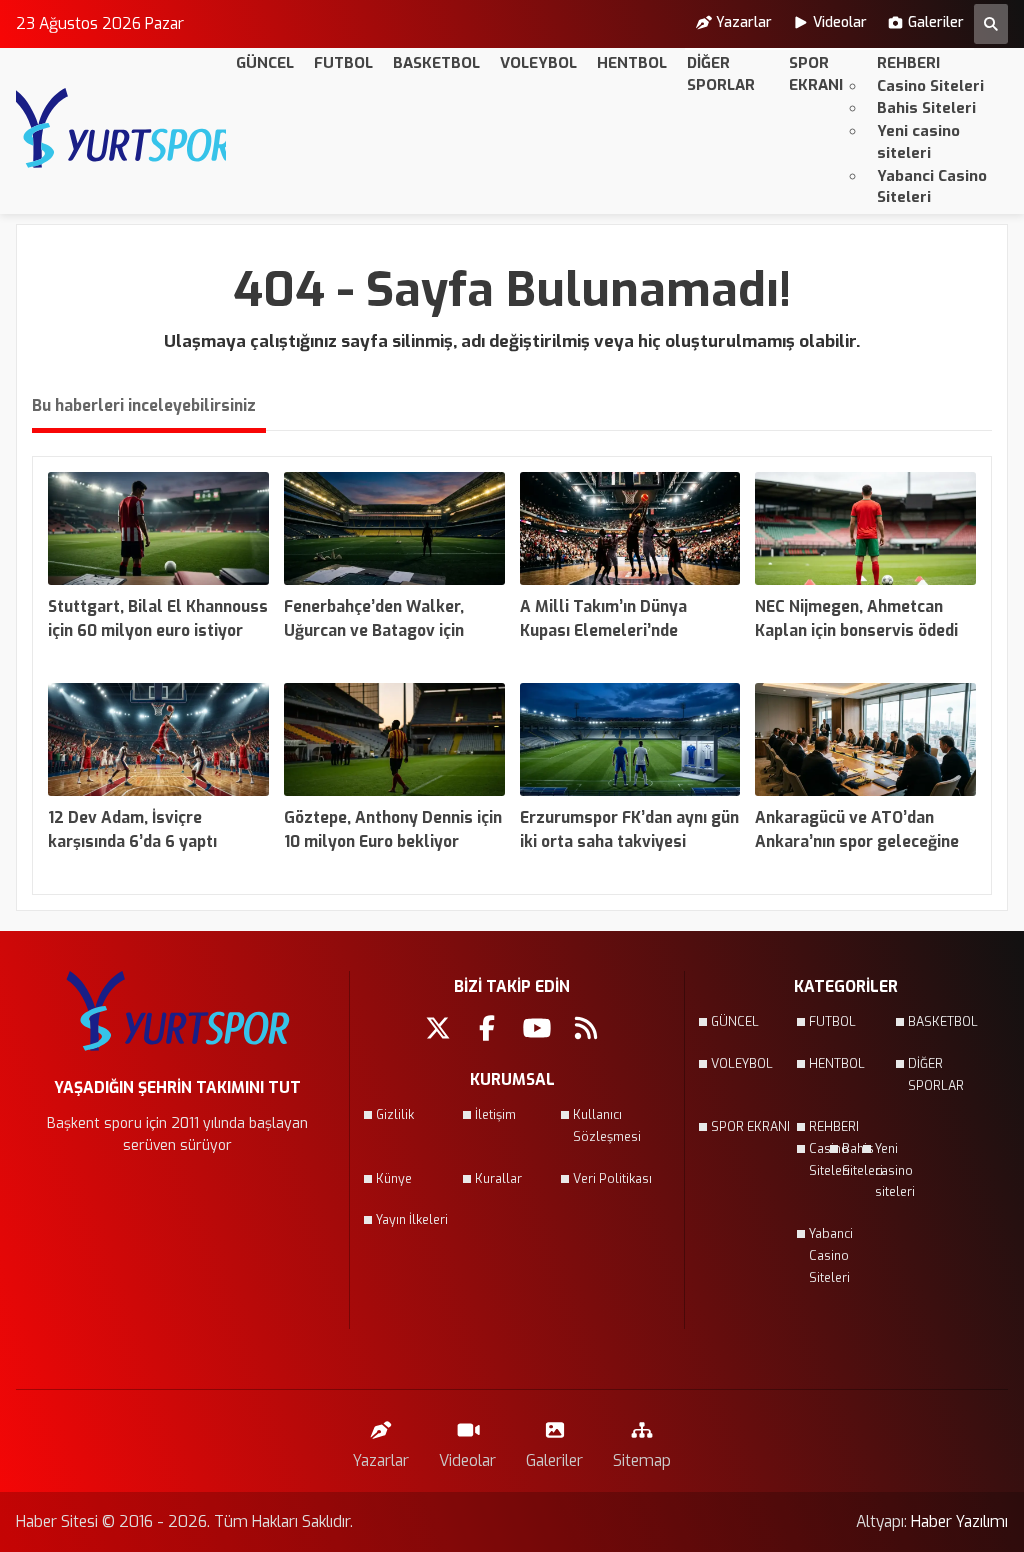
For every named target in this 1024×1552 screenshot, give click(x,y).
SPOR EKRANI (816, 74)
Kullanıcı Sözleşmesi (607, 1126)
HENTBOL (632, 63)
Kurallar (498, 1179)
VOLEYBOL (538, 63)
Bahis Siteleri (926, 108)
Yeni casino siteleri (918, 142)
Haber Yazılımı (959, 1521)
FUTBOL (343, 63)
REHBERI (908, 63)
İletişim (495, 1115)
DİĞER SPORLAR (721, 74)
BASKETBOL (436, 63)
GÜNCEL (265, 63)
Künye (394, 1179)
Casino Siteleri (930, 86)
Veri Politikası (612, 1179)
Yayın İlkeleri (412, 1220)
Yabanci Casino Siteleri (932, 187)
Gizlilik (395, 1115)
